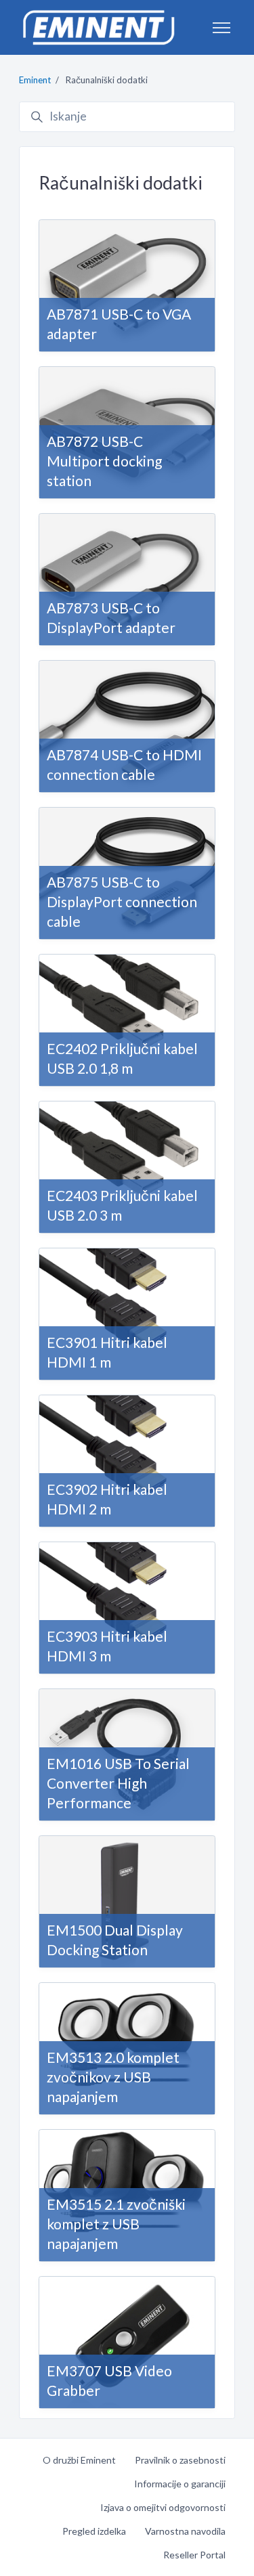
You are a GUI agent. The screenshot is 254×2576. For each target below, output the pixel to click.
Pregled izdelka (94, 2531)
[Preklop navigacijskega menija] (221, 28)
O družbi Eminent (79, 2460)
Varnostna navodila (185, 2531)
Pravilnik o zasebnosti (180, 2460)
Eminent (35, 80)
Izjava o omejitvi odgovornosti (163, 2507)
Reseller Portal (194, 2555)
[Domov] (98, 27)
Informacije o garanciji (180, 2484)
